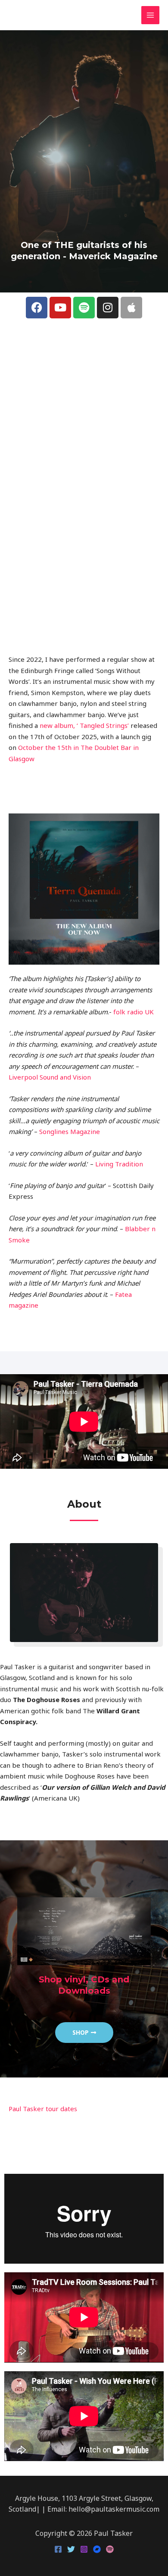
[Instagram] (84, 2549)
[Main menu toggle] (151, 15)
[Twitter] (71, 2549)
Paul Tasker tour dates (43, 2109)
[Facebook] (58, 2549)
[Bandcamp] (97, 2549)
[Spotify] (110, 2549)
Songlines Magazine (70, 1131)
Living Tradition (119, 1164)
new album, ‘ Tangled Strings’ (84, 725)
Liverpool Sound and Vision (50, 1077)
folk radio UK (134, 1012)
